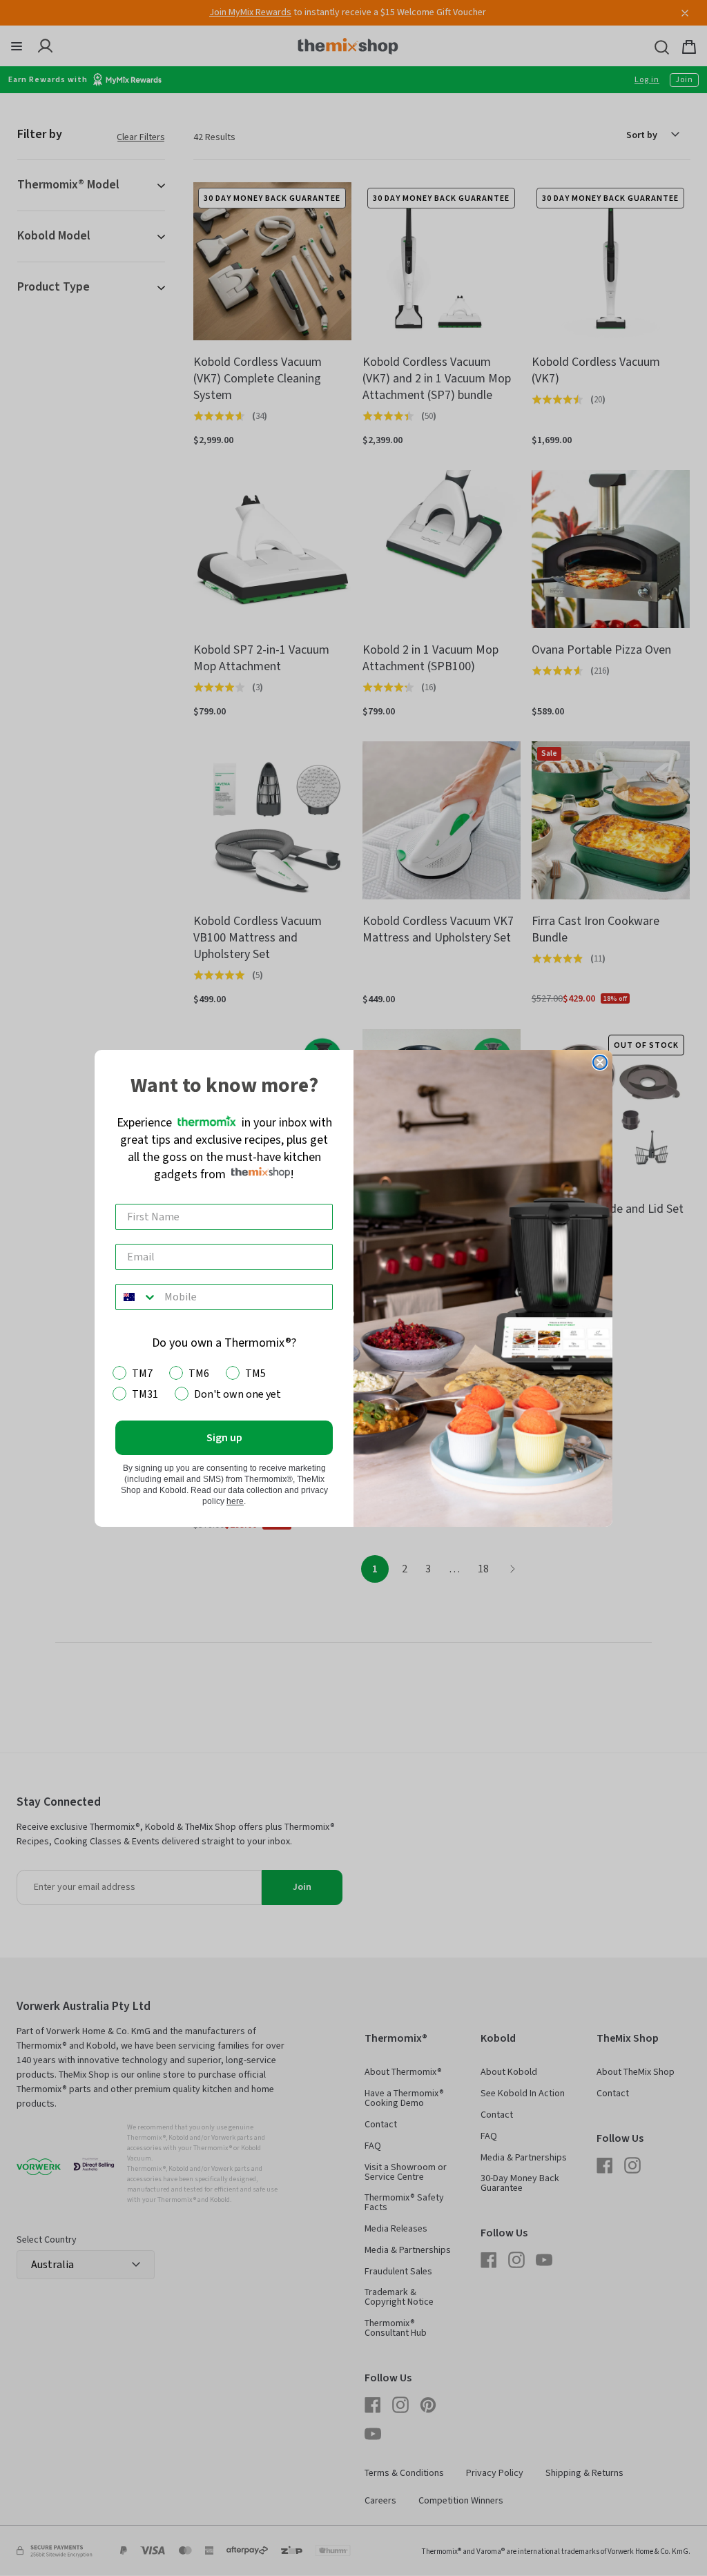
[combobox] (137, 1297)
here (235, 1501)
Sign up (224, 1438)
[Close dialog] (600, 1062)
